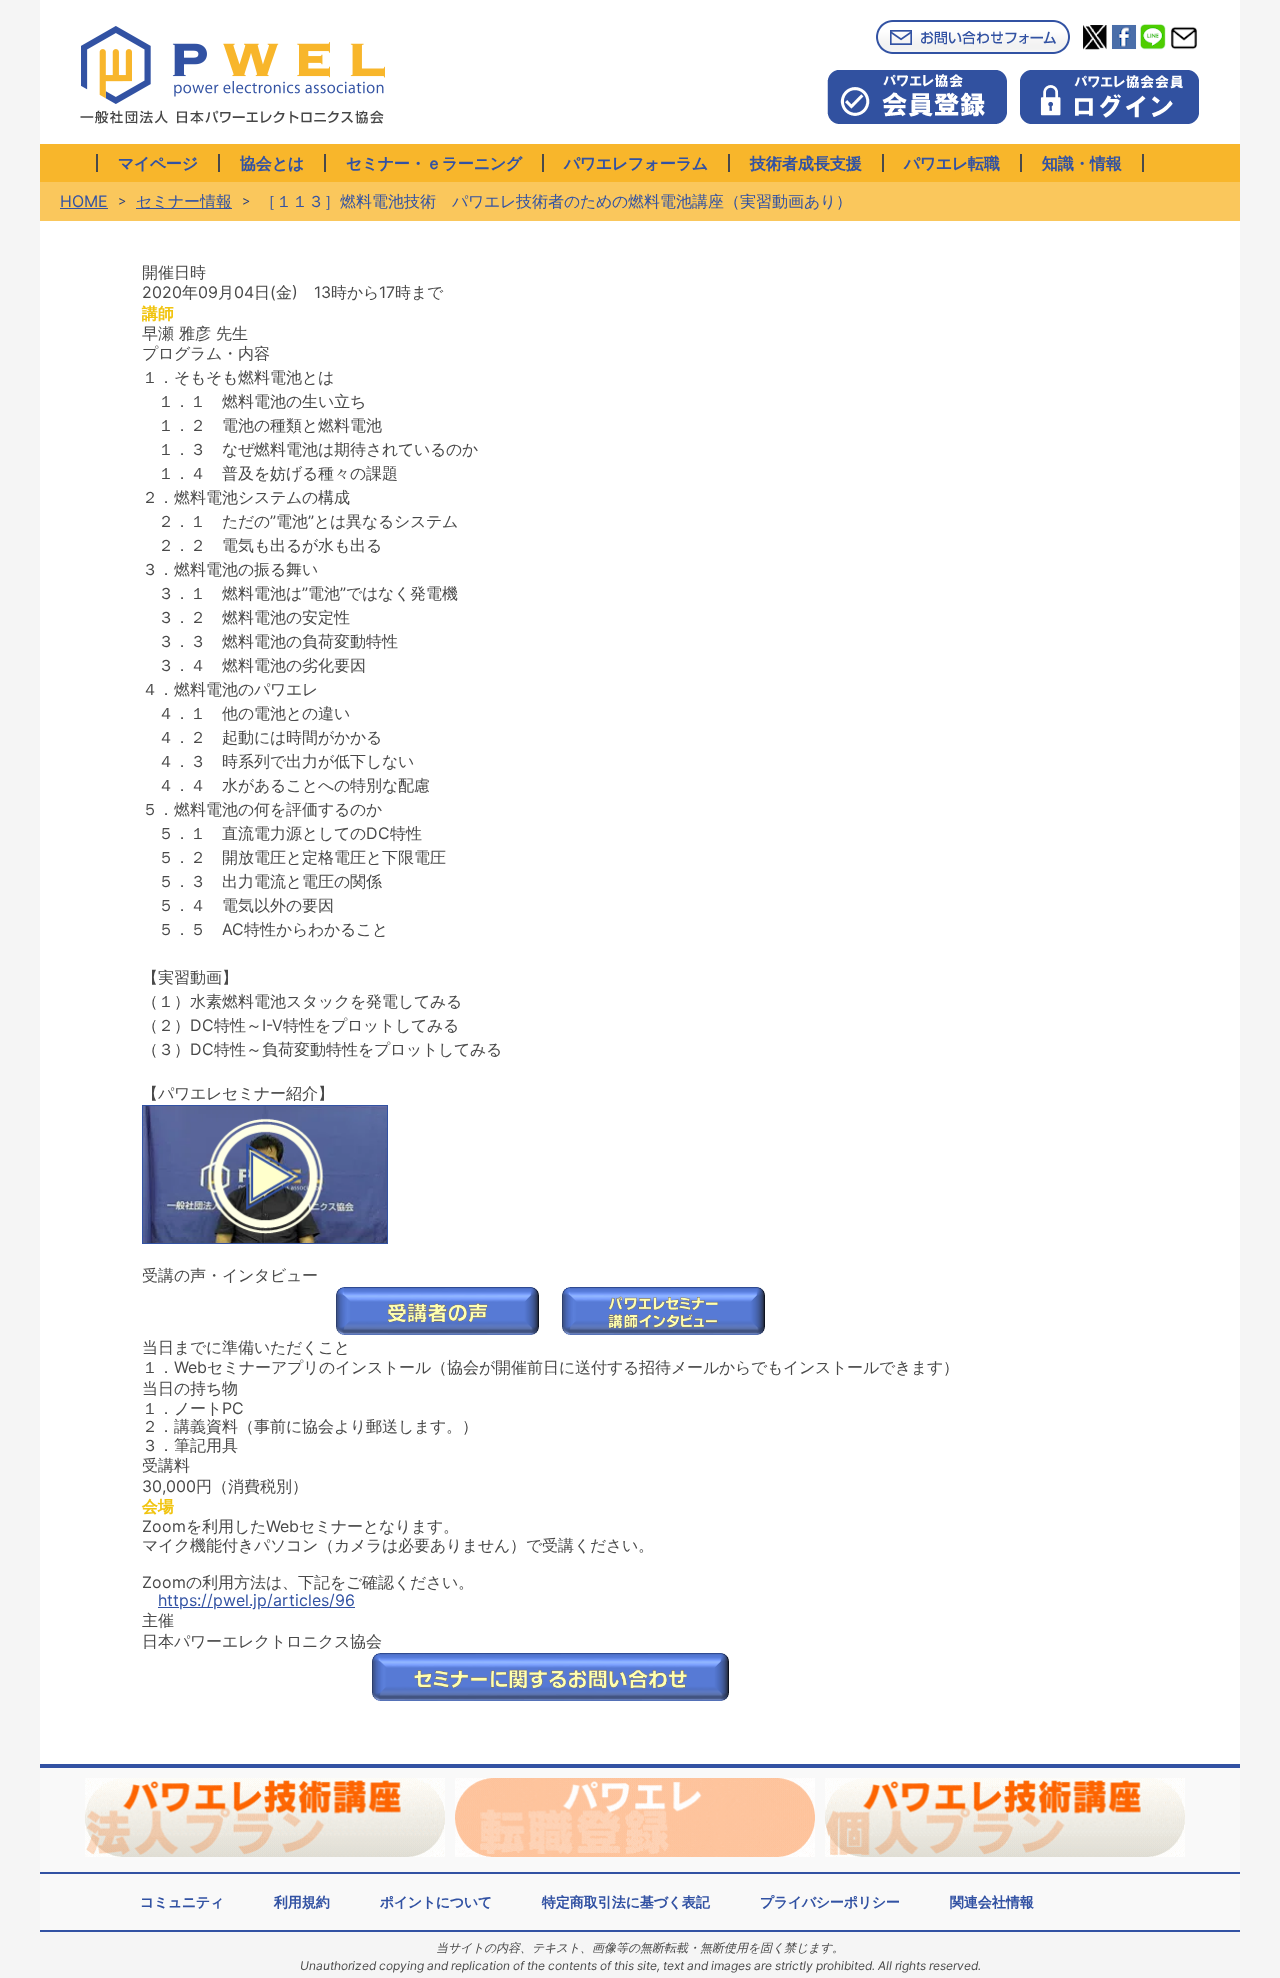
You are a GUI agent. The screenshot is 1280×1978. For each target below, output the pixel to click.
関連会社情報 (992, 1901)
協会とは (272, 163)
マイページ (158, 163)
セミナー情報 (184, 201)
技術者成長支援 (806, 163)
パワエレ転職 (952, 163)
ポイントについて (436, 1901)
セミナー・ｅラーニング (434, 163)
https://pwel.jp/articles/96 (256, 1600)
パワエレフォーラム (636, 163)
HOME (84, 201)
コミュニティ (182, 1901)
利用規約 (302, 1901)
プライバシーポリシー (830, 1901)
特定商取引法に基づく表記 (626, 1901)
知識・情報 (1082, 163)
